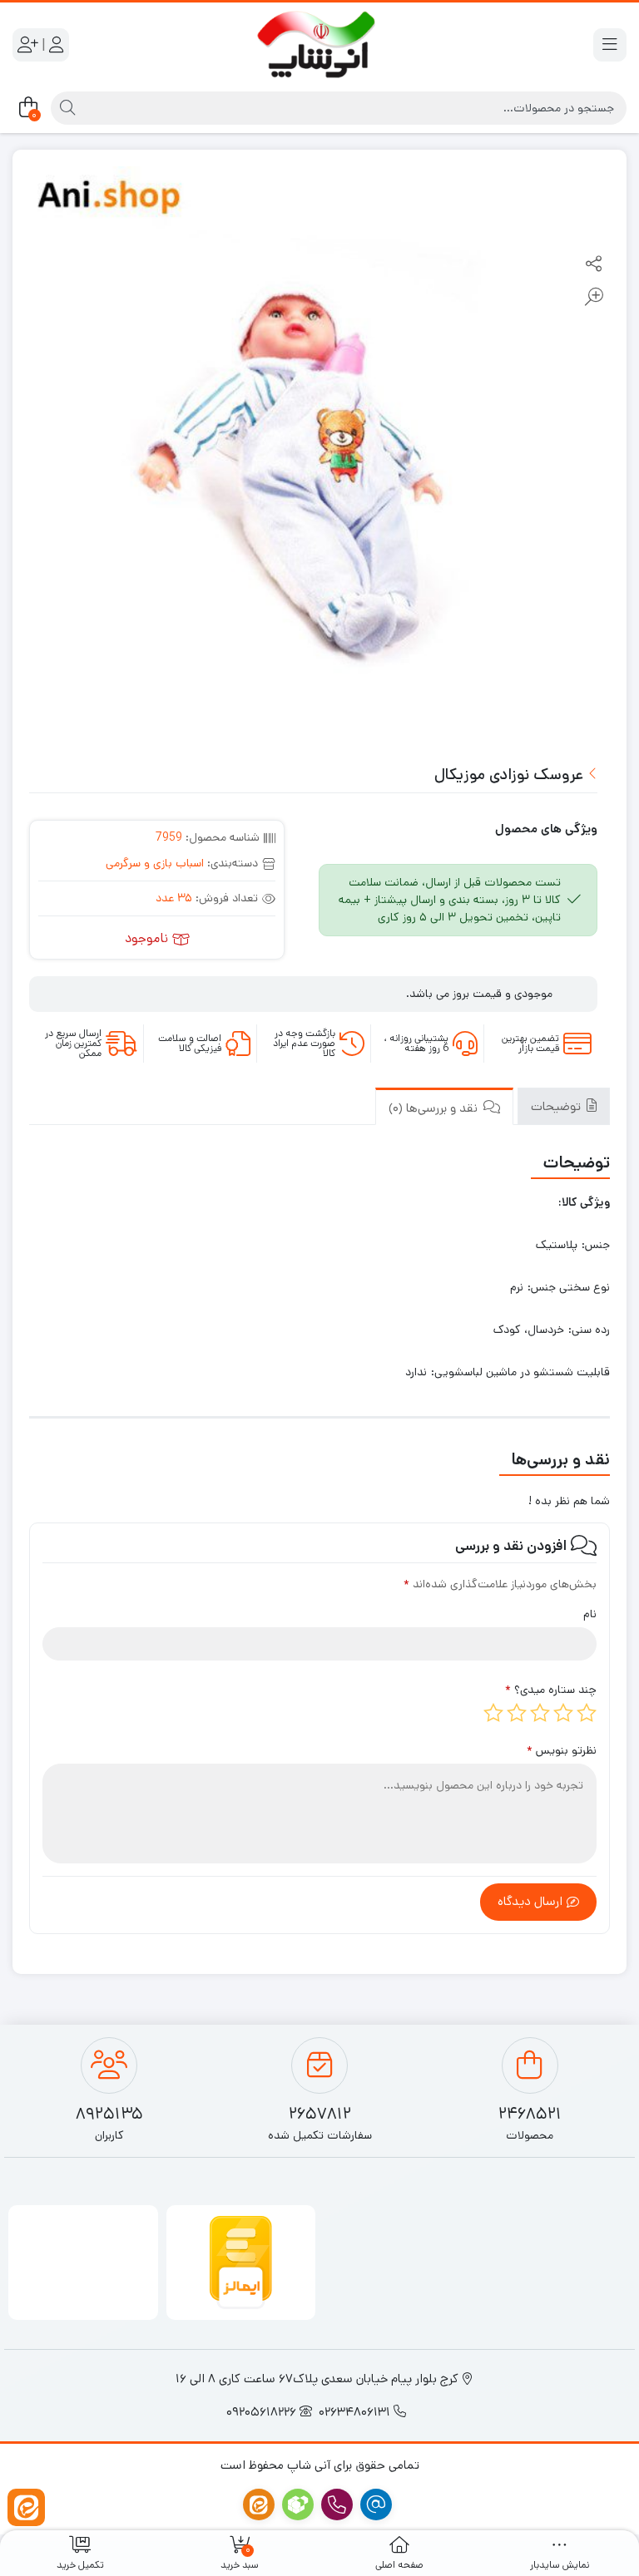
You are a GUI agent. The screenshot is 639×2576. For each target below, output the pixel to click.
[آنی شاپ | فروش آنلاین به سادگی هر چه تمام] (320, 45)
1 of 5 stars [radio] (587, 1713)
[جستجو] (65, 108)
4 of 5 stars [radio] (517, 1713)
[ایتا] (26, 2507)
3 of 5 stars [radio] (540, 1713)
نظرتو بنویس (562, 1750)
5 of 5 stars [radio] (493, 1713)
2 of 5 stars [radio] (563, 1713)
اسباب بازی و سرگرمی (155, 863)
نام (590, 1614)
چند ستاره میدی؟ (551, 1690)
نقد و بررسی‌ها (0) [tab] (435, 1108)
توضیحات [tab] (557, 1106)
